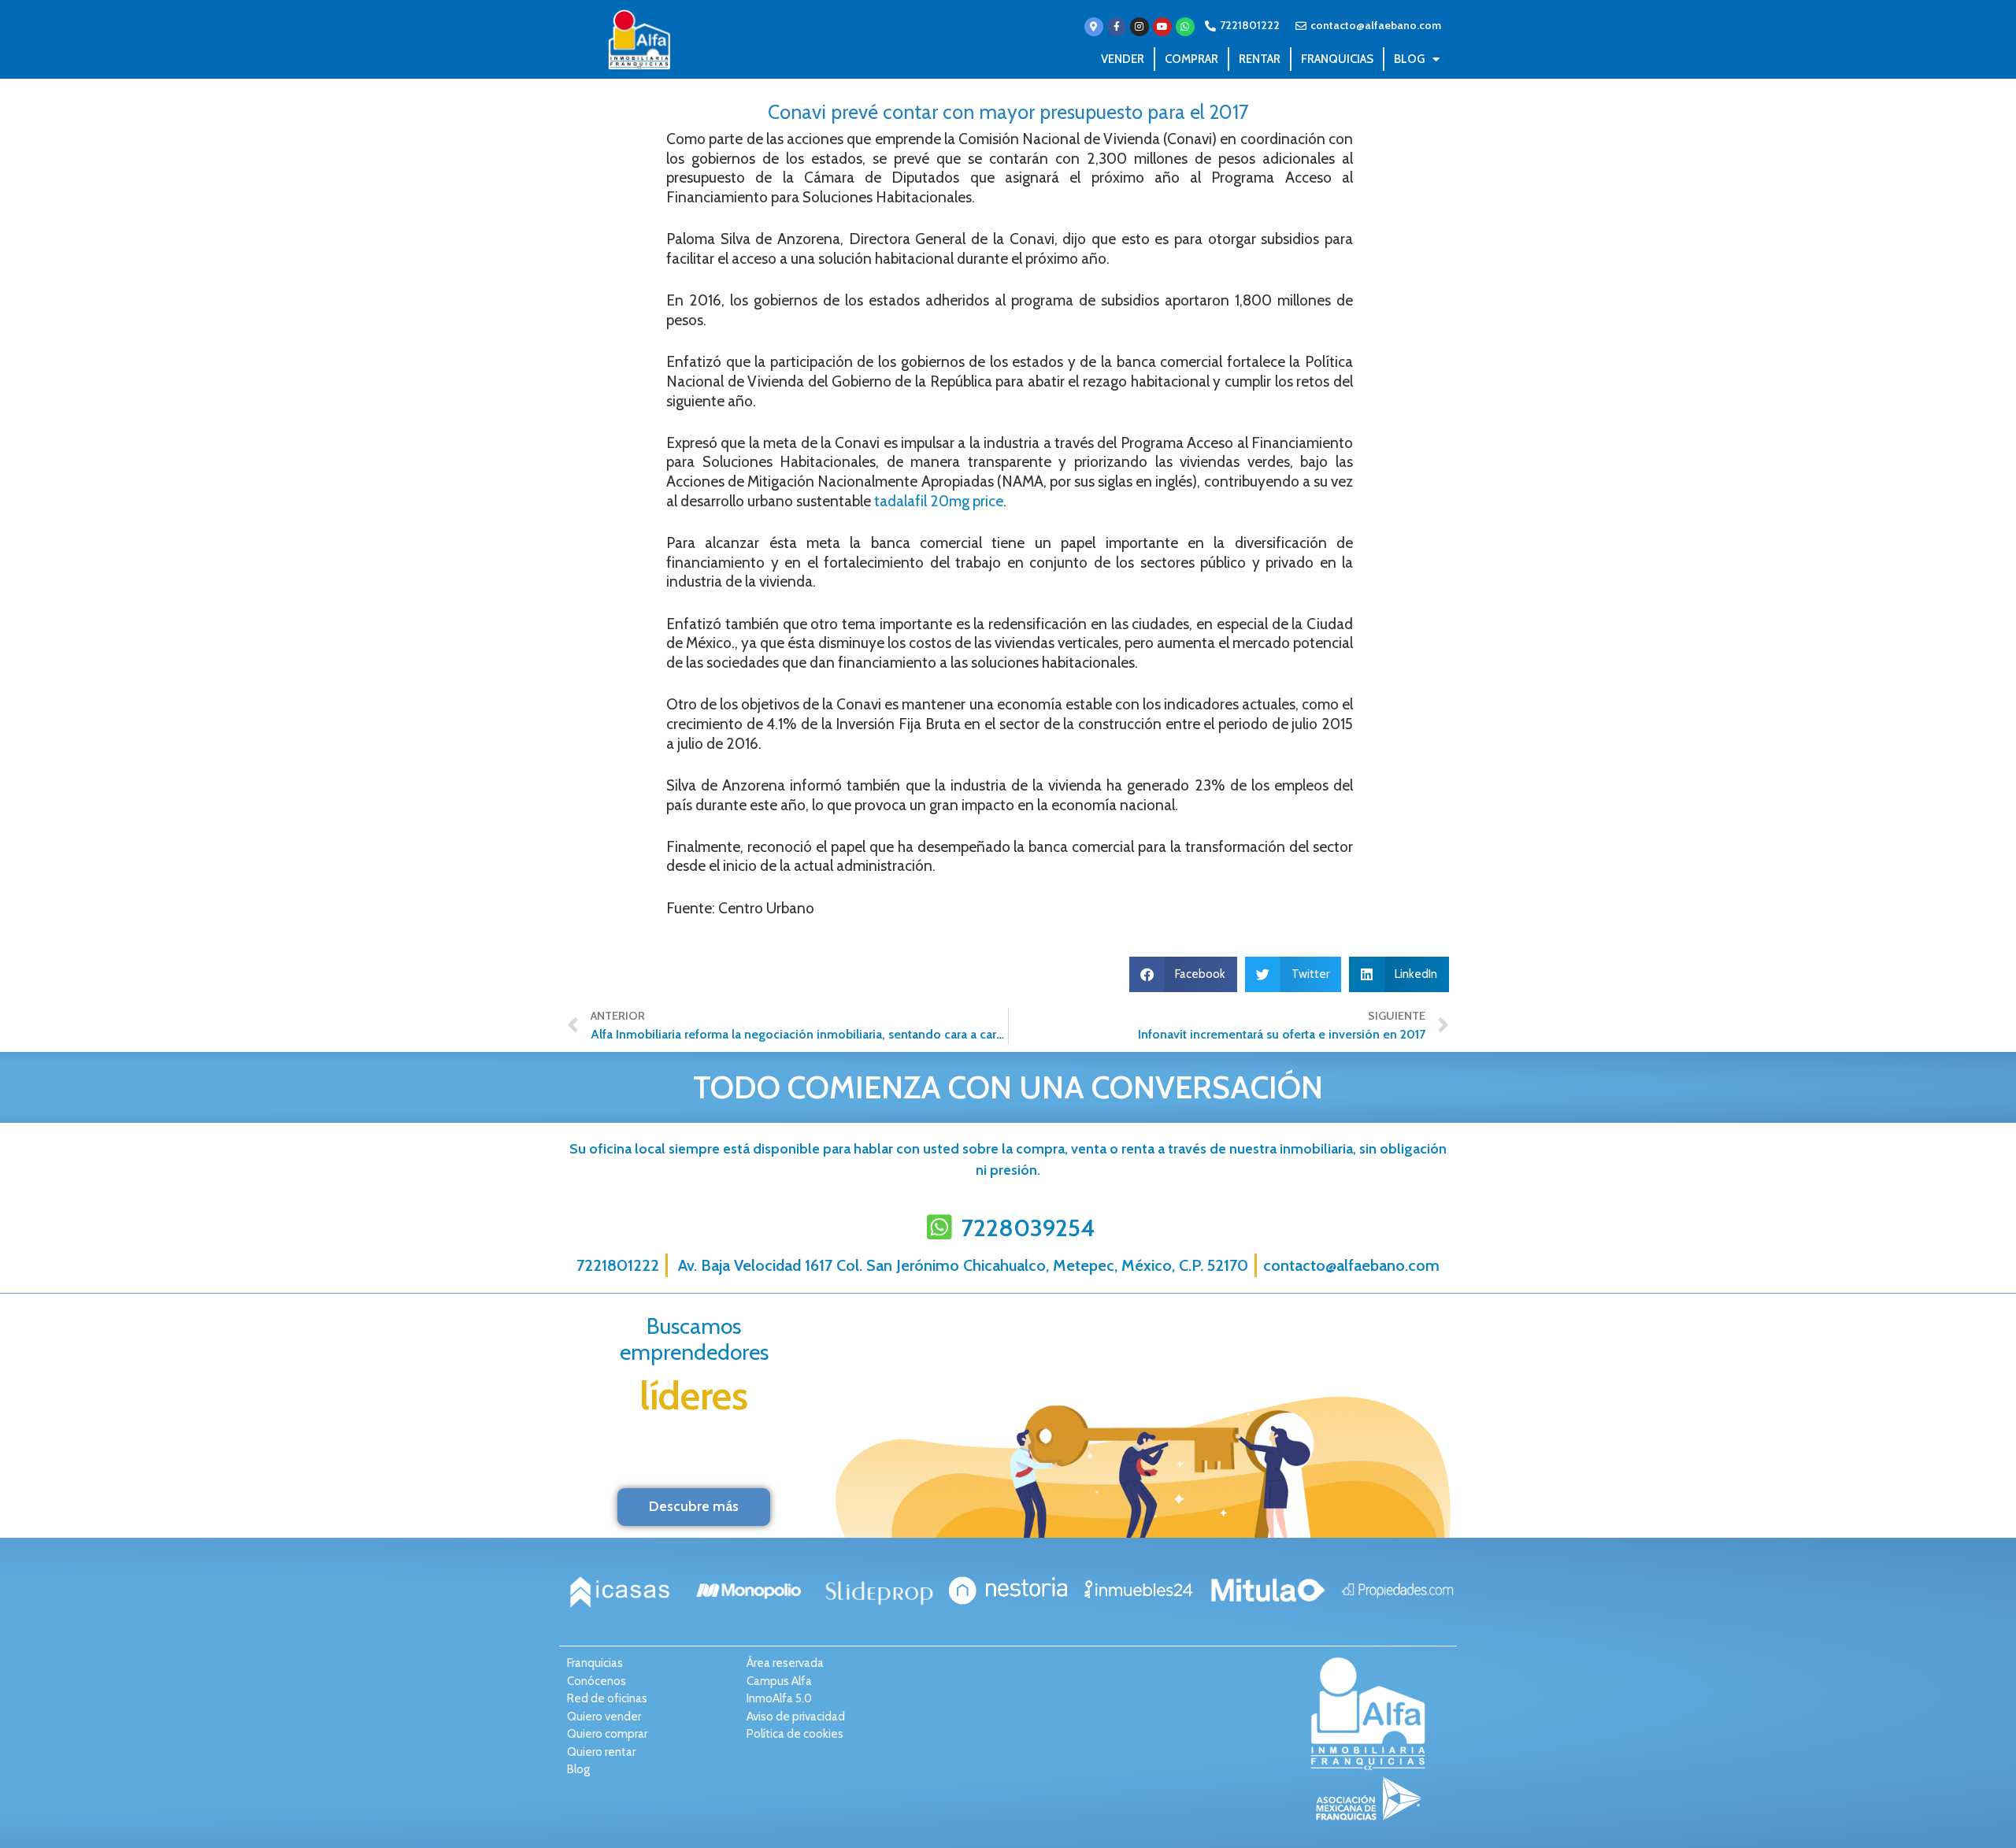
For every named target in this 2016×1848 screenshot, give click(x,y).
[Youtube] (1162, 27)
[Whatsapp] (1185, 27)
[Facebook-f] (1117, 27)
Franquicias (1337, 59)
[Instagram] (1140, 27)
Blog (1409, 59)
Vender (1123, 59)
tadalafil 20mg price (939, 501)
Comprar (1191, 59)
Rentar (1260, 59)
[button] (1184, 974)
